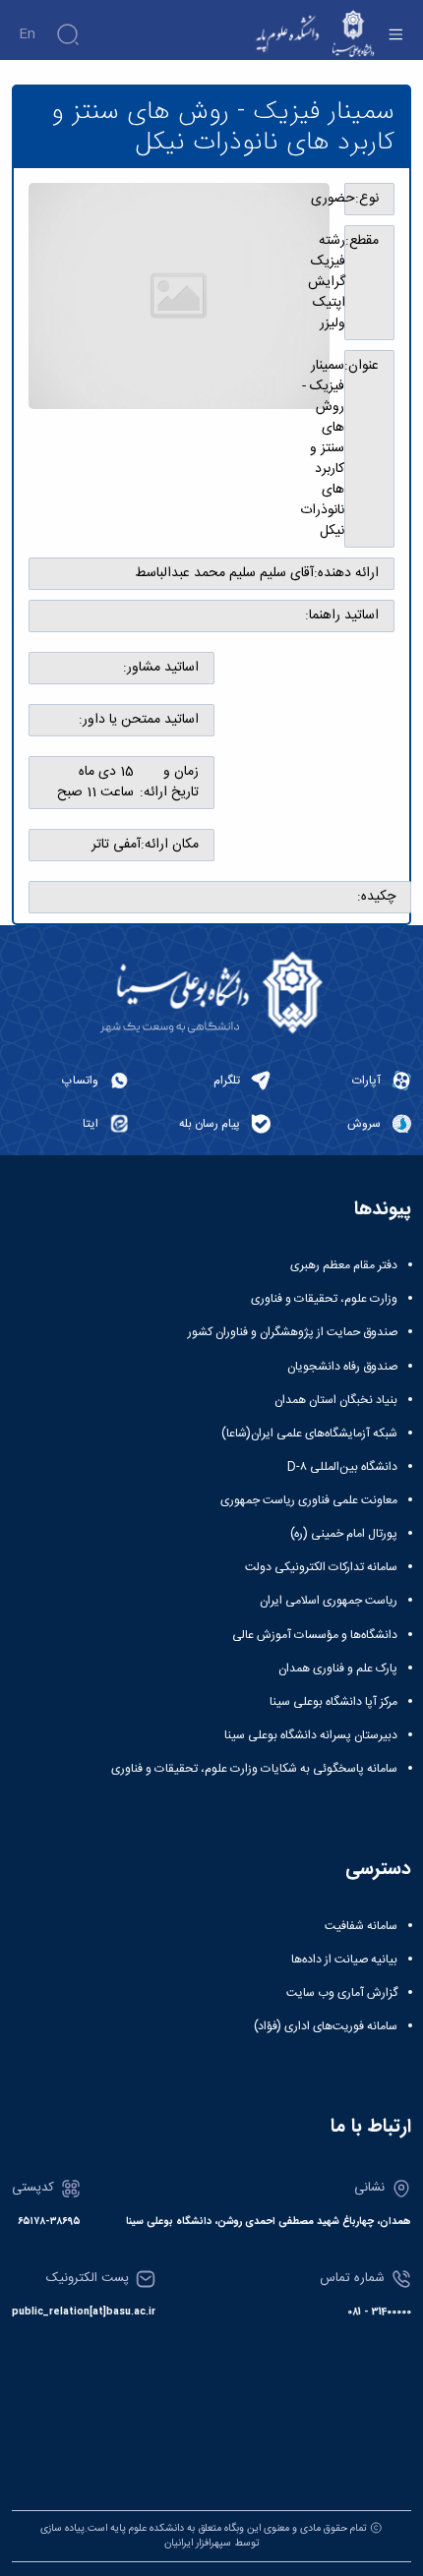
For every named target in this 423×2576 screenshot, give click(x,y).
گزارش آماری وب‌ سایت (342, 1993)
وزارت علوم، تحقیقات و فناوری (324, 1299)
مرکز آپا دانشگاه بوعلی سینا (333, 1702)
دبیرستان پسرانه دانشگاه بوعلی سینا (311, 1735)
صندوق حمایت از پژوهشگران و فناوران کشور (293, 1332)
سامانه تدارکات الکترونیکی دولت (321, 1567)
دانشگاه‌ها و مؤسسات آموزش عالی (315, 1635)
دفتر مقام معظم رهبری (344, 1265)
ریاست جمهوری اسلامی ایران (329, 1601)
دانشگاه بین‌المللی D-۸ (342, 1467)
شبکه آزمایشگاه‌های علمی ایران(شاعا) (309, 1434)
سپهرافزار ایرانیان (198, 2543)
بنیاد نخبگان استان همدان (336, 1400)
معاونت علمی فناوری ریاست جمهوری (309, 1500)
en (27, 34)
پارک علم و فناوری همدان (338, 1669)
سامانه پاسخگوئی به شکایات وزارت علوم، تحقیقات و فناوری (254, 1769)
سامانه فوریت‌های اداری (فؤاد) (326, 2026)
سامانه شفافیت (361, 1926)
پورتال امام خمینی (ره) (344, 1534)
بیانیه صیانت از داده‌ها (344, 1960)
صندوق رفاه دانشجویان (342, 1367)
